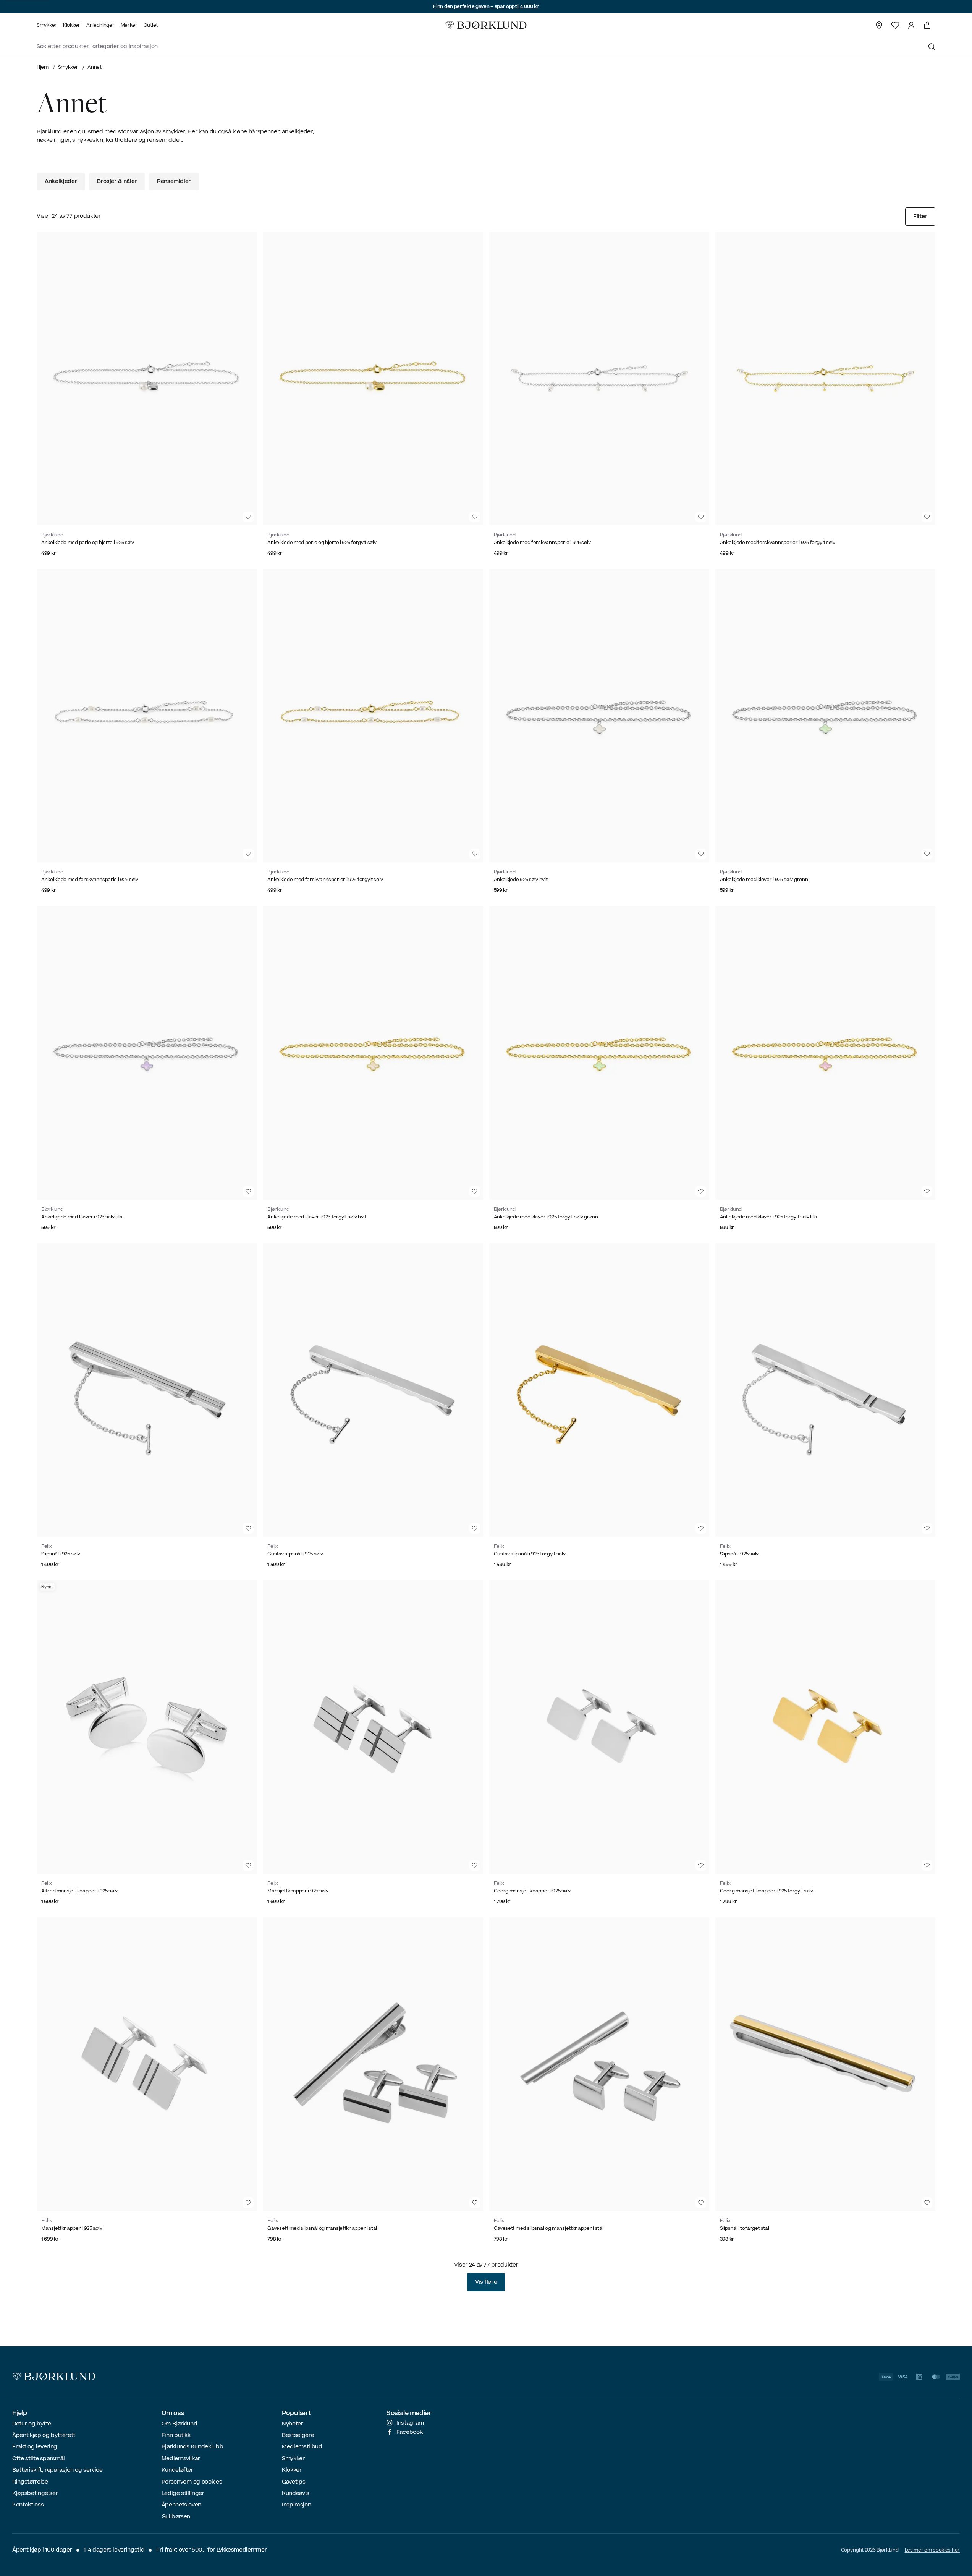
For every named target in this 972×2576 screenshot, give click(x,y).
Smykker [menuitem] (47, 25)
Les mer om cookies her (932, 2550)
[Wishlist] (895, 25)
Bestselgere (298, 2435)
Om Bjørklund (180, 2424)
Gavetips (294, 2482)
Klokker (292, 2470)
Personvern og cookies (192, 2482)
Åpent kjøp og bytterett (44, 2435)
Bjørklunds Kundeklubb (192, 2447)
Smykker (68, 67)
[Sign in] (911, 25)
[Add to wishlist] (248, 517)
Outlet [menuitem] (151, 25)
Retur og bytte (32, 2424)
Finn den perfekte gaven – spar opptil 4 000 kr (486, 6)
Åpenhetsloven (181, 2505)
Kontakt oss (28, 2505)
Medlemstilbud (302, 2447)
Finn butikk (176, 2435)
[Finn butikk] (879, 25)
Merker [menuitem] (129, 25)
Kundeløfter (177, 2470)
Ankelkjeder (61, 181)
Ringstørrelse (30, 2482)
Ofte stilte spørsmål (39, 2459)
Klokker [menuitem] (72, 25)
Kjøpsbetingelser (35, 2493)
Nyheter (293, 2424)
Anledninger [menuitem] (100, 25)
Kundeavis (296, 2493)
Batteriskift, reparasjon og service (57, 2470)
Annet (95, 67)
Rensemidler (174, 181)
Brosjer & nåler (117, 181)
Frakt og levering (35, 2447)
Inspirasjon (296, 2505)
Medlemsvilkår (181, 2459)
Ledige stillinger (183, 2493)
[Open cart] (927, 25)
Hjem (43, 67)
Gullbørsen (176, 2517)
